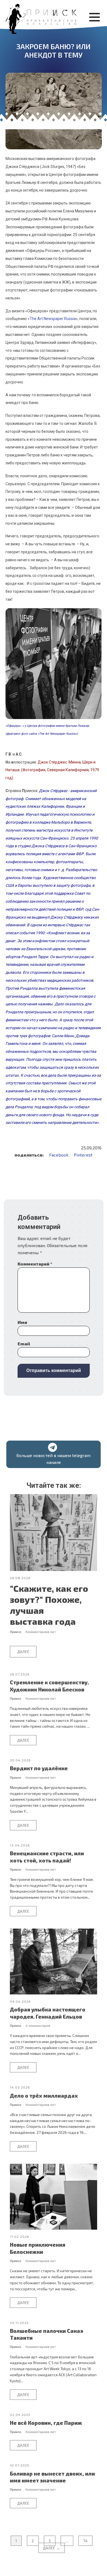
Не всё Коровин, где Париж (46, 2423)
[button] (54, 1454)
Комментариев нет (41, 1632)
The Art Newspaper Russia (53, 319)
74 (85, 2541)
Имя (22, 1322)
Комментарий (35, 1264)
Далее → (52, 2548)
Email (24, 1344)
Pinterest (83, 1155)
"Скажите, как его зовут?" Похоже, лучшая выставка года (49, 1605)
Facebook (59, 1155)
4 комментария (38, 2025)
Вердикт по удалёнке (39, 1768)
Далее (23, 1652)
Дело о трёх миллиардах (44, 2096)
